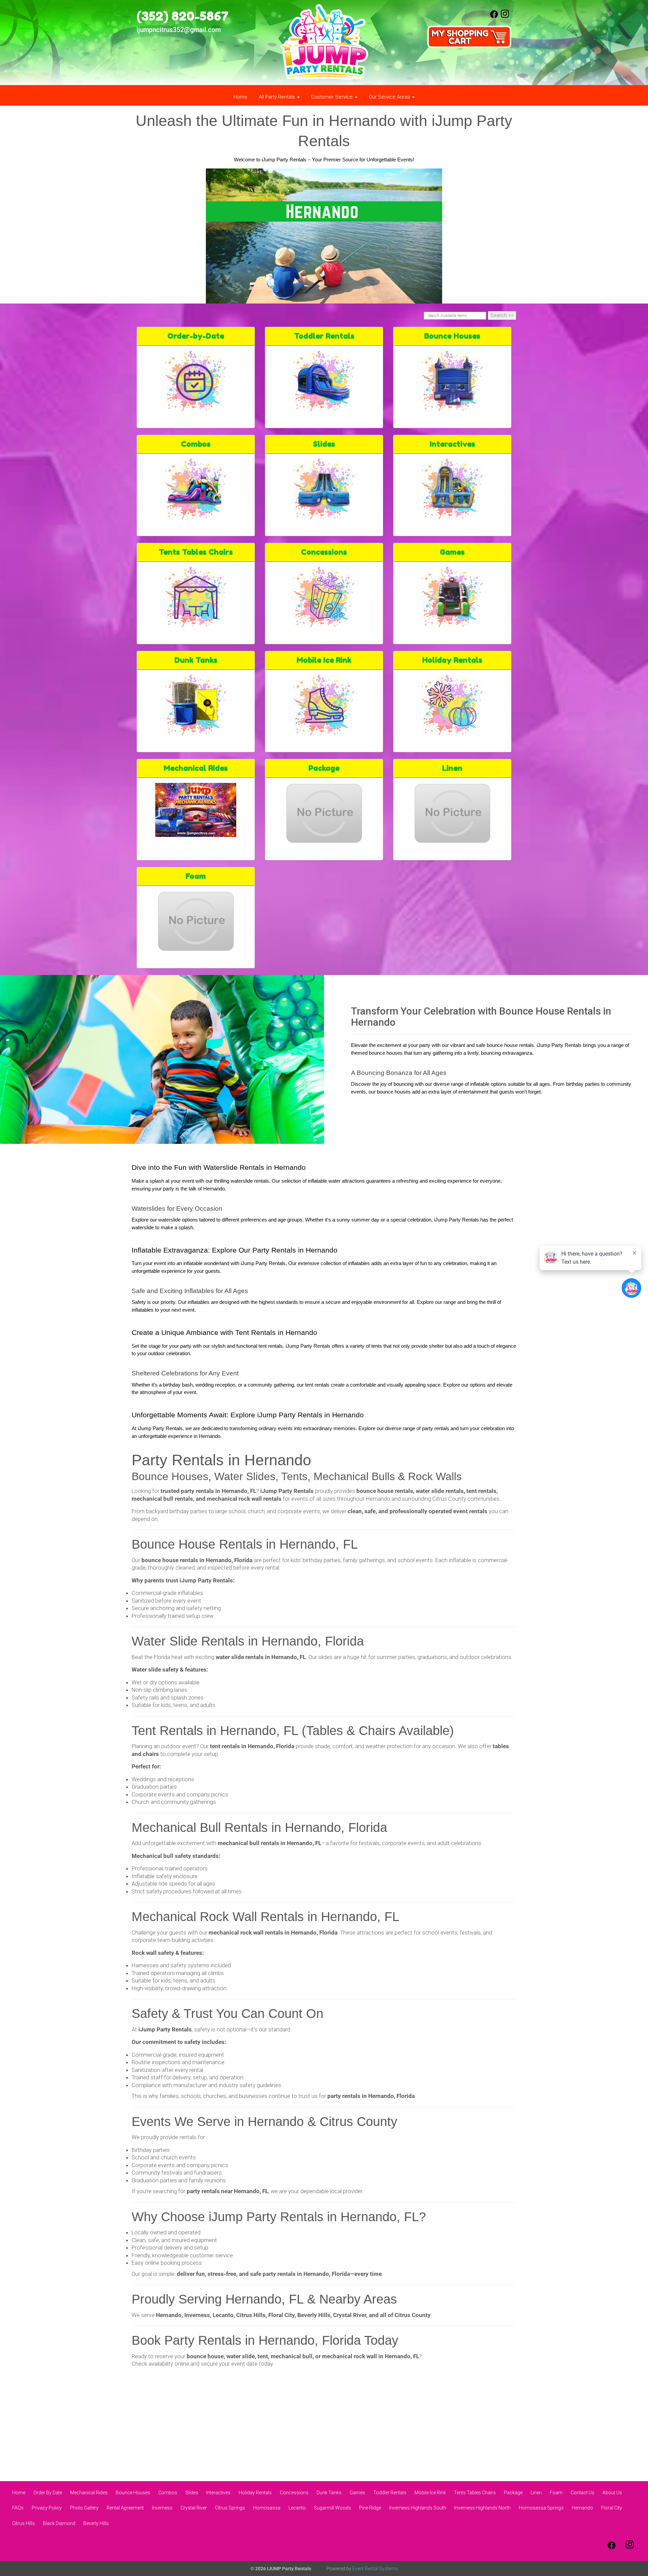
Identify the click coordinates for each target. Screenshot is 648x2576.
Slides (324, 444)
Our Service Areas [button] (390, 97)
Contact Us (583, 2493)
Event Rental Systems (375, 2569)
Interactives (452, 444)
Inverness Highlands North (482, 2508)
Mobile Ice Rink (324, 660)
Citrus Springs (230, 2508)
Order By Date (48, 2493)
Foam (196, 876)
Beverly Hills (96, 2523)
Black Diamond (59, 2523)
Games (452, 552)
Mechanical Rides (196, 768)
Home (240, 97)
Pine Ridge (370, 2508)
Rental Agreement (125, 2508)
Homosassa (267, 2508)
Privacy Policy (47, 2508)
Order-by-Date (196, 336)
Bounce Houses (452, 336)
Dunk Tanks (196, 660)
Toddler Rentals (324, 336)
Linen (452, 768)
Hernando (582, 2508)
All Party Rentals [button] (278, 97)
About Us (612, 2493)
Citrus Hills (23, 2523)
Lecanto (297, 2508)
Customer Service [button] (333, 97)
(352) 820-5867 (183, 16)
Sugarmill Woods (332, 2508)
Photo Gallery (84, 2508)
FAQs (18, 2508)
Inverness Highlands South (418, 2508)
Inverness (162, 2508)
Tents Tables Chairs (196, 552)
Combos (196, 444)
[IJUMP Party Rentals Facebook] (494, 17)
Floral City (612, 2508)
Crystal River (194, 2508)
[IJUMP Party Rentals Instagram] (505, 17)
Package (324, 768)
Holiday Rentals (452, 660)
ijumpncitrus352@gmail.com (179, 30)
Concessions (324, 552)
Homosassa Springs (541, 2508)
